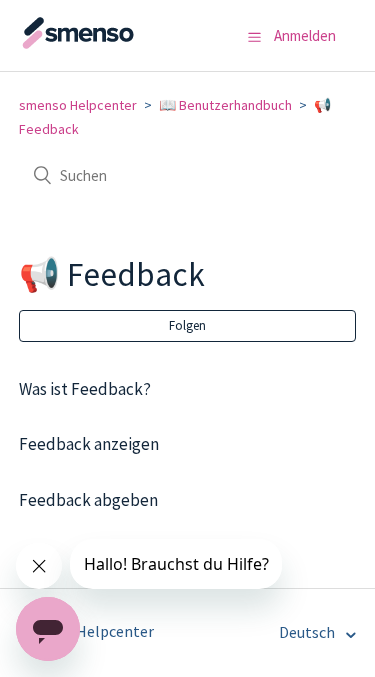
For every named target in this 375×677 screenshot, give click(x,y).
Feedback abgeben (88, 500)
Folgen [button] (187, 325)
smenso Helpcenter (78, 105)
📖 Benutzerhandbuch (225, 105)
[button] (254, 37)
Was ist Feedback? (85, 389)
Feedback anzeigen (89, 444)
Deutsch (308, 632)
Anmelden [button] (305, 35)
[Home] (119, 45)
